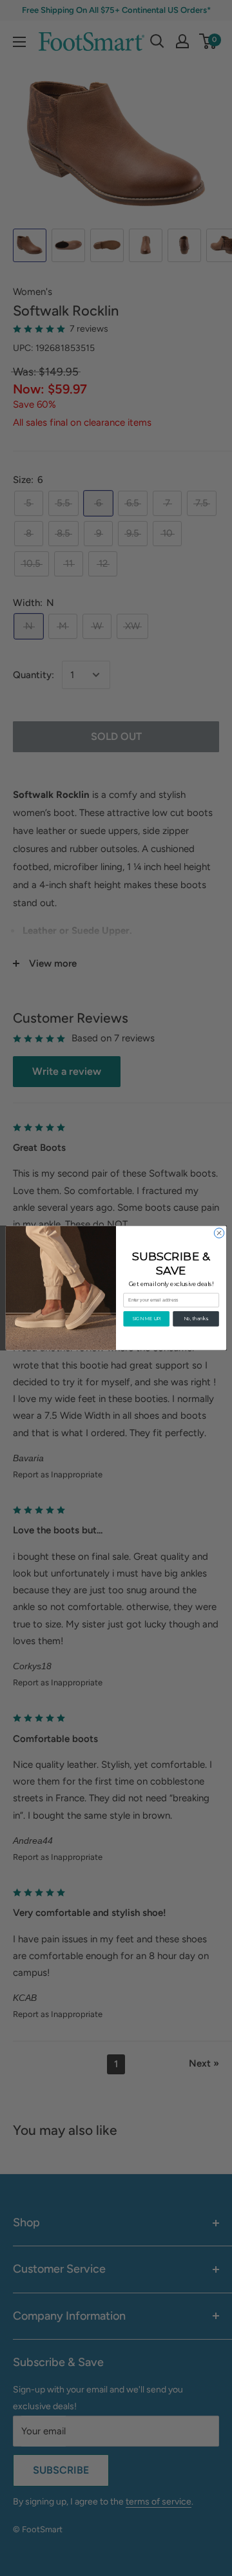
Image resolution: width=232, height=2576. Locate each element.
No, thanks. (196, 1318)
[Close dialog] (219, 1233)
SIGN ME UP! (147, 1318)
